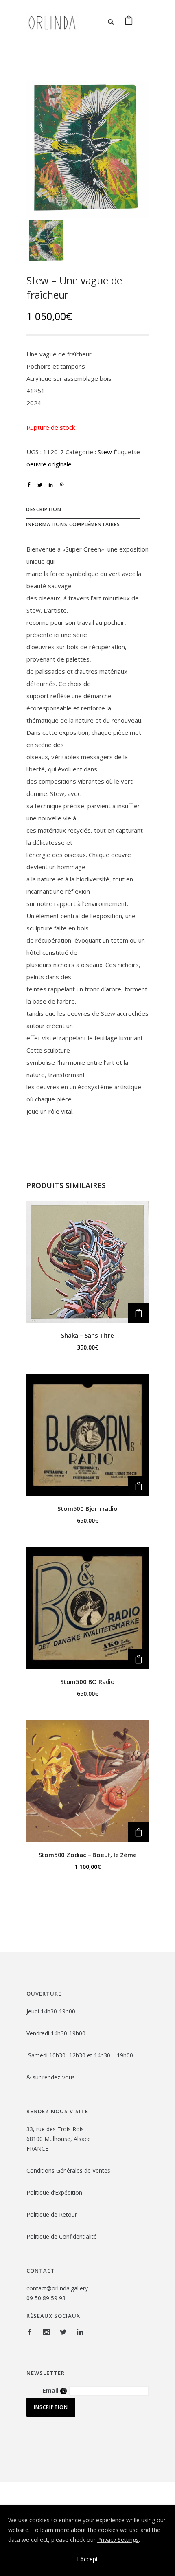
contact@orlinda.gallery (57, 2288)
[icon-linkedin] (80, 2332)
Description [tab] (44, 509)
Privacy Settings (118, 2540)
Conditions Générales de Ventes (68, 2170)
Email (55, 2390)
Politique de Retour (52, 2214)
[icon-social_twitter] (65, 2332)
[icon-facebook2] (32, 2332)
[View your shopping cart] (129, 22)
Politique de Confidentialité (62, 2236)
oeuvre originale (49, 464)
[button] (138, 1313)
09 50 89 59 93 (46, 2298)
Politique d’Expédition (54, 2192)
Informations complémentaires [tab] (73, 524)
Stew (105, 452)
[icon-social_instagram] (48, 2332)
